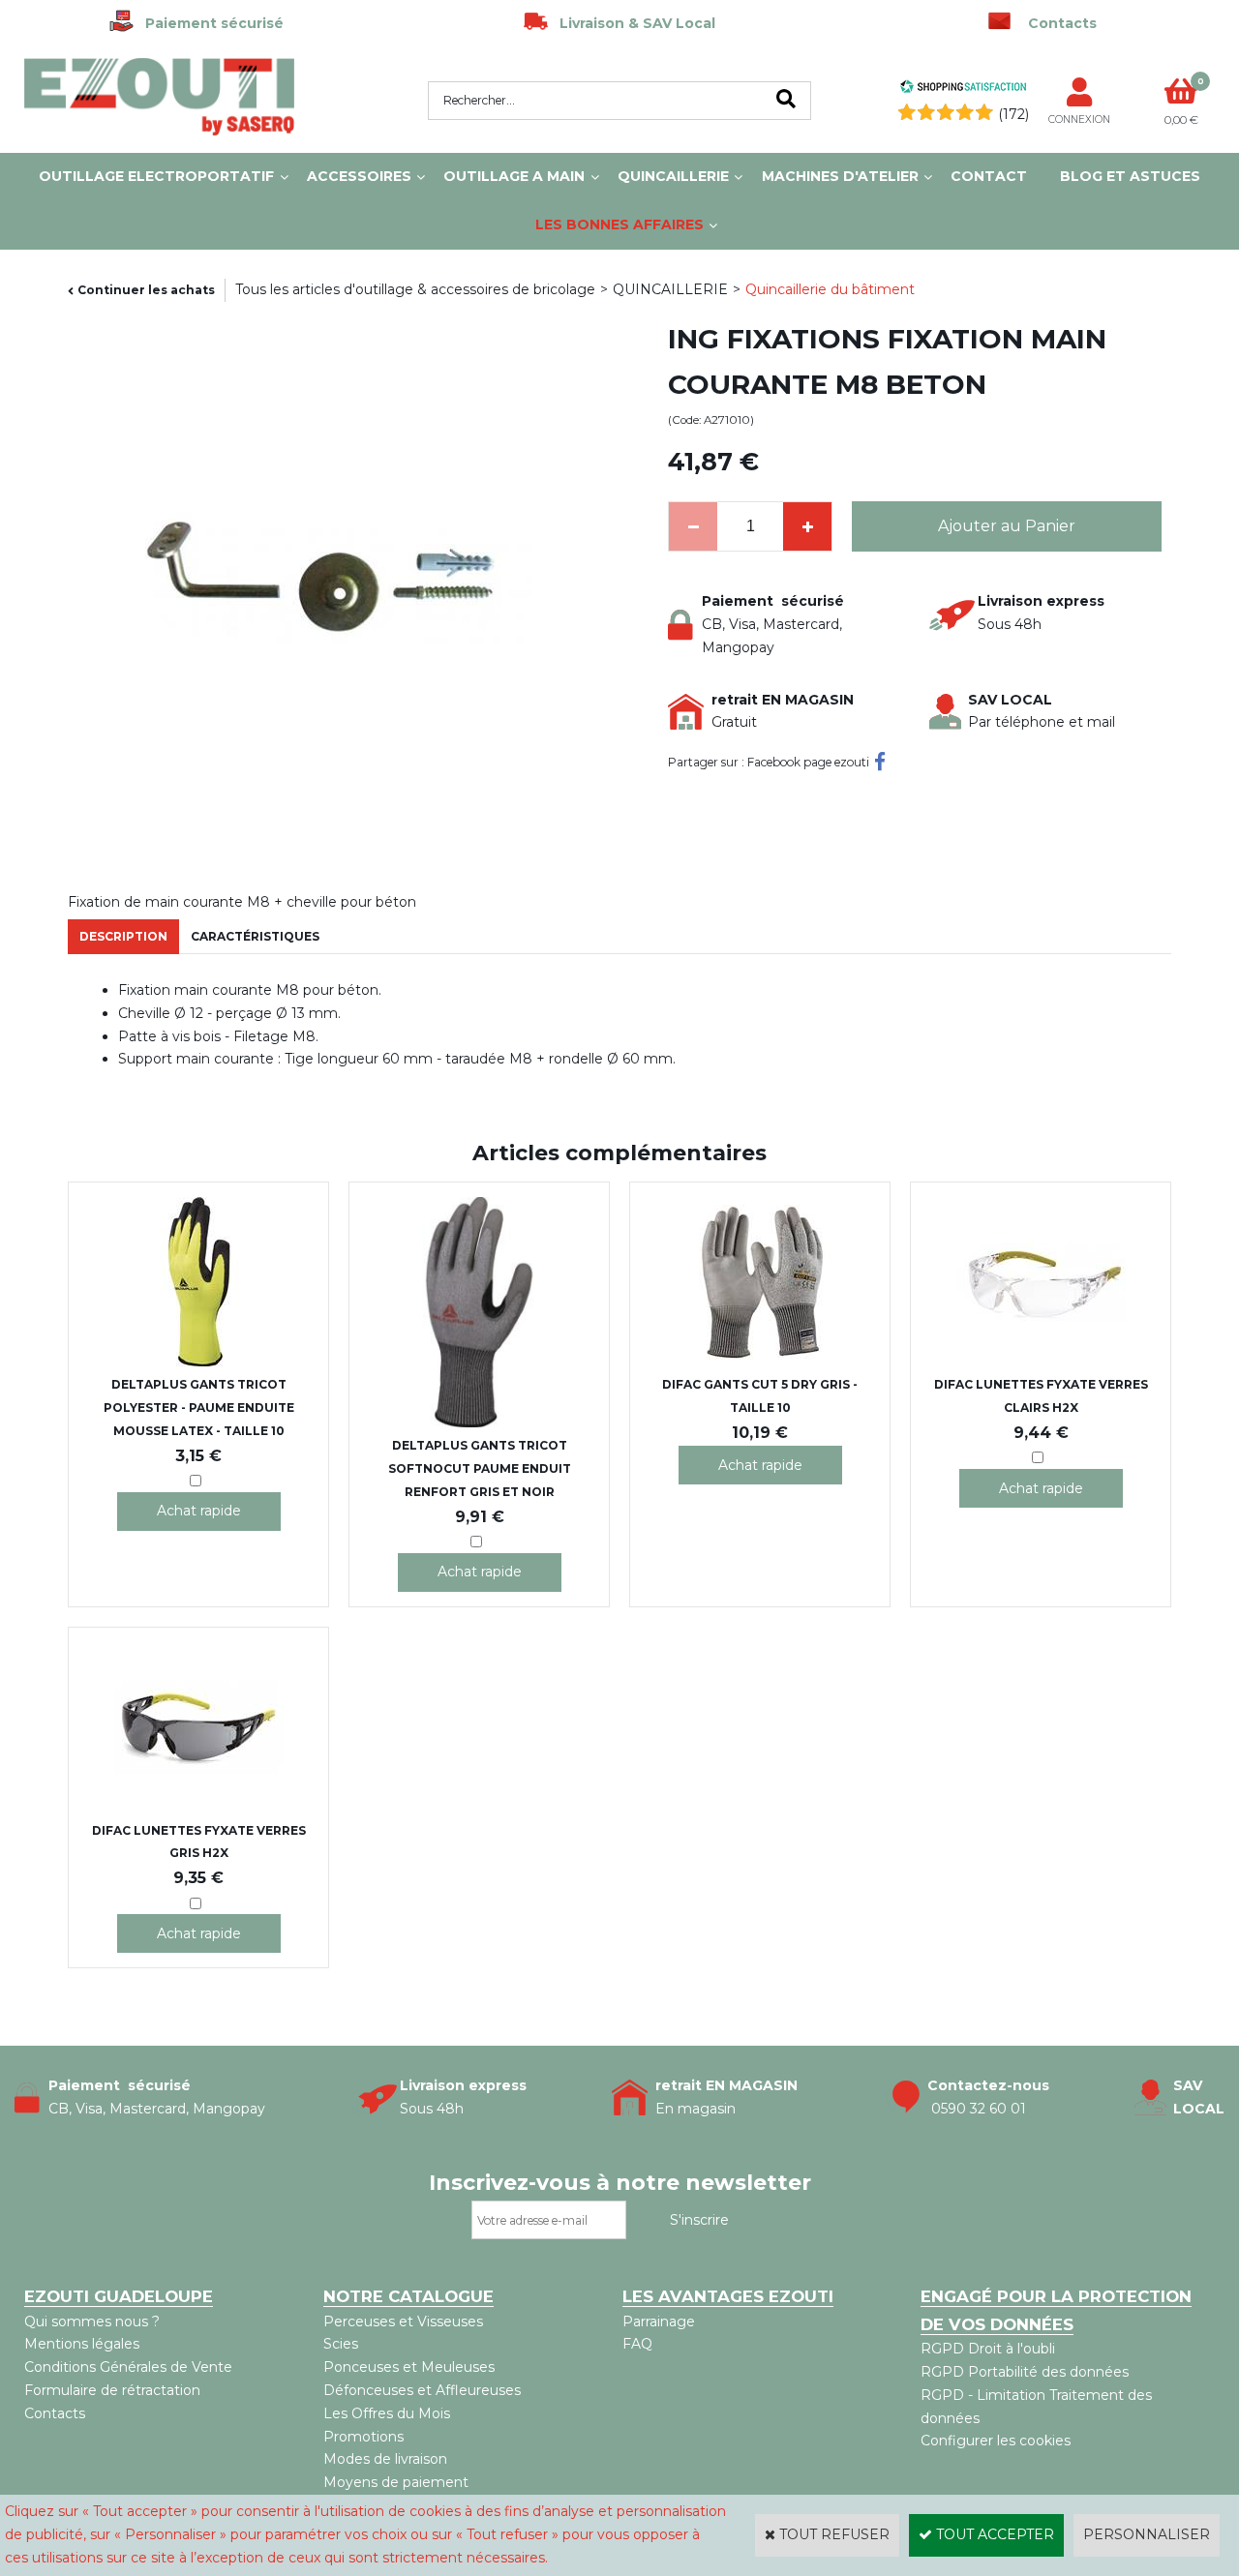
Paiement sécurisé (209, 23)
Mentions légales (82, 2344)
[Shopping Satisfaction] (963, 89)
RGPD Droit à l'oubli (988, 2349)
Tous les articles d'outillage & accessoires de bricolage (415, 289)
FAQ (637, 2344)
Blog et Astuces (1130, 176)
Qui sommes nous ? (92, 2321)
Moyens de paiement (396, 2482)
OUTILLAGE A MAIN (514, 176)
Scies (341, 2344)
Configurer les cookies (996, 2441)
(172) (1013, 114)
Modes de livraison (385, 2459)
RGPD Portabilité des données (1025, 2372)
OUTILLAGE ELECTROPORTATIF (156, 176)
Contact (989, 176)
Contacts (55, 2413)
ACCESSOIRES (359, 176)
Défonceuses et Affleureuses (422, 2390)
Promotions (363, 2437)
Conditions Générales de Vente (128, 2367)
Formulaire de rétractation (112, 2390)
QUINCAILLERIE (673, 176)
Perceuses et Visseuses (403, 2321)
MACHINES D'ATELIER (840, 176)
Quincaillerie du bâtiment (830, 289)
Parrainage (659, 2321)
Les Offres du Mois (387, 2413)
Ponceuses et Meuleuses (409, 2367)
